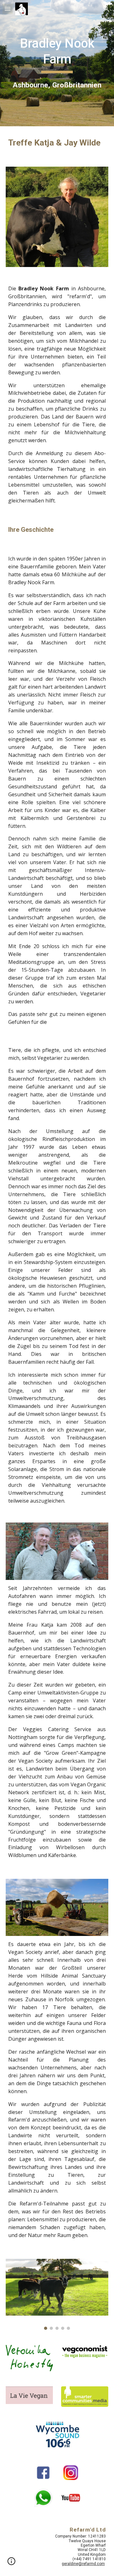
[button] (8, 9)
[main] (57, 63)
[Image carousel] (57, 2294)
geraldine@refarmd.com (83, 2564)
